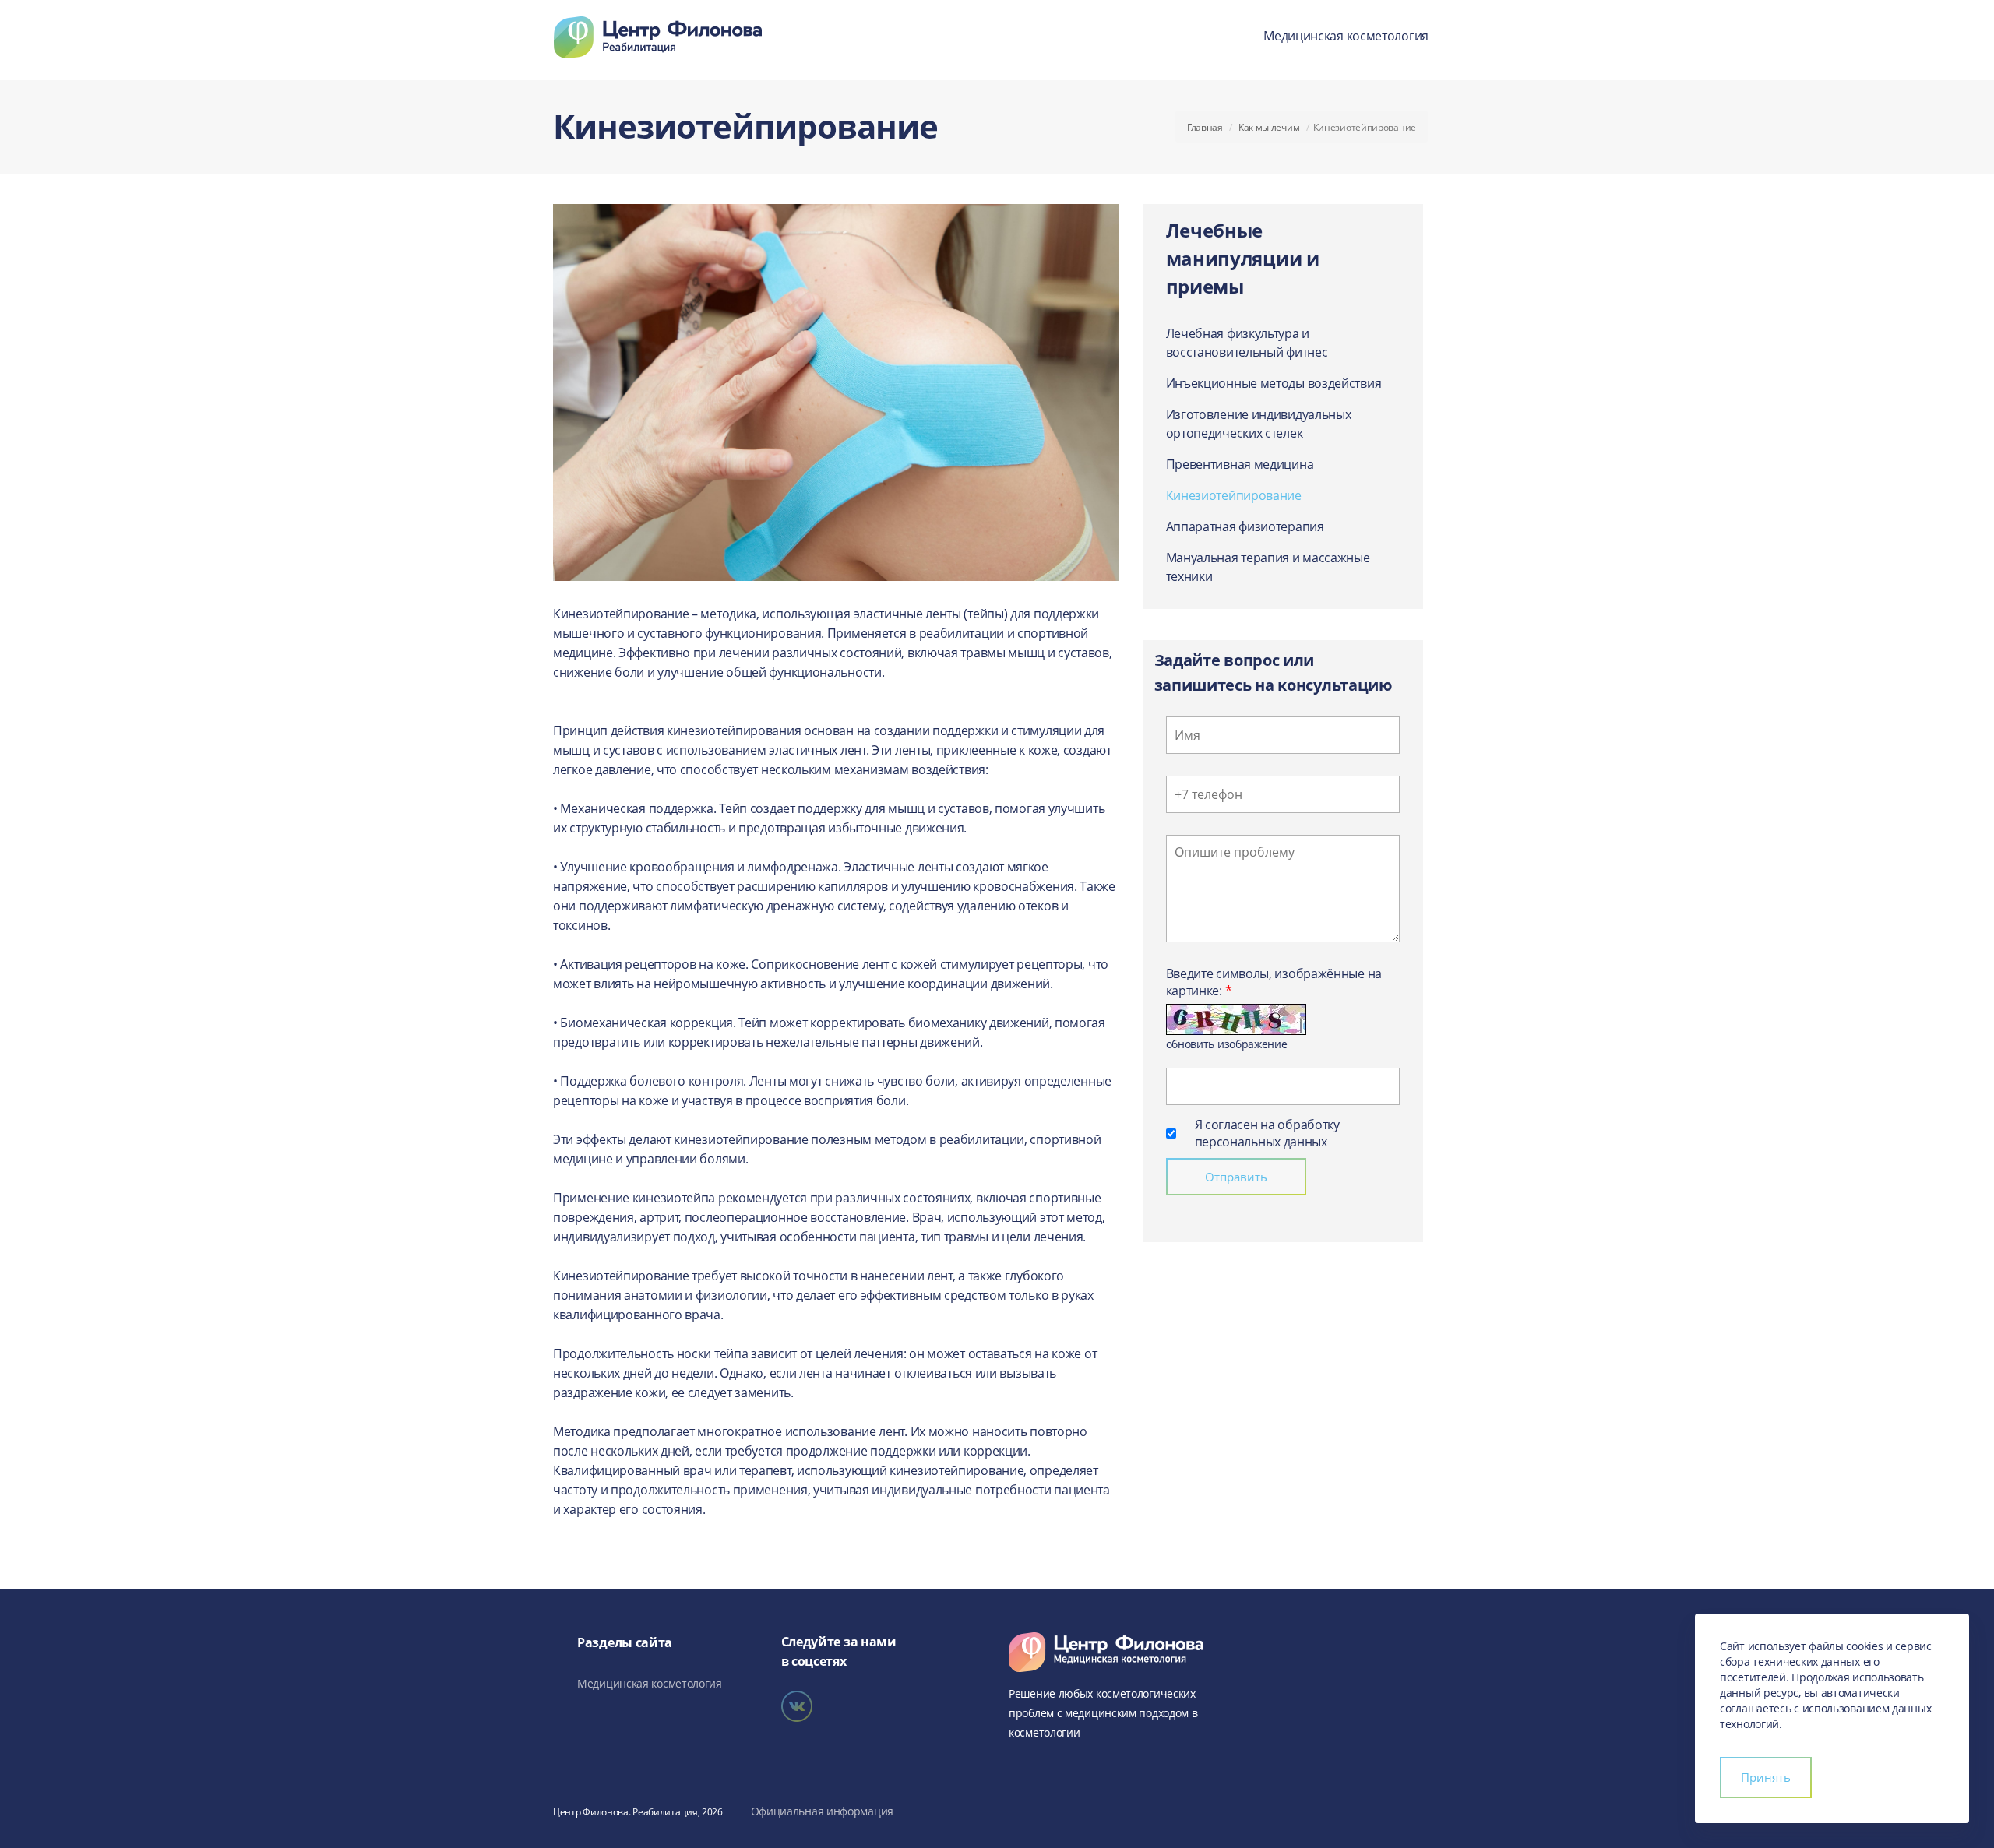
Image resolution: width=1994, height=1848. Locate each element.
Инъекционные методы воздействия (1274, 383)
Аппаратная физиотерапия (1245, 526)
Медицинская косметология (1346, 36)
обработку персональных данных (1267, 1133)
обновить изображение (1227, 1044)
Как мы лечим (1269, 127)
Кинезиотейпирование (1234, 495)
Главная (1205, 127)
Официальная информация (822, 1811)
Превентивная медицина (1240, 464)
